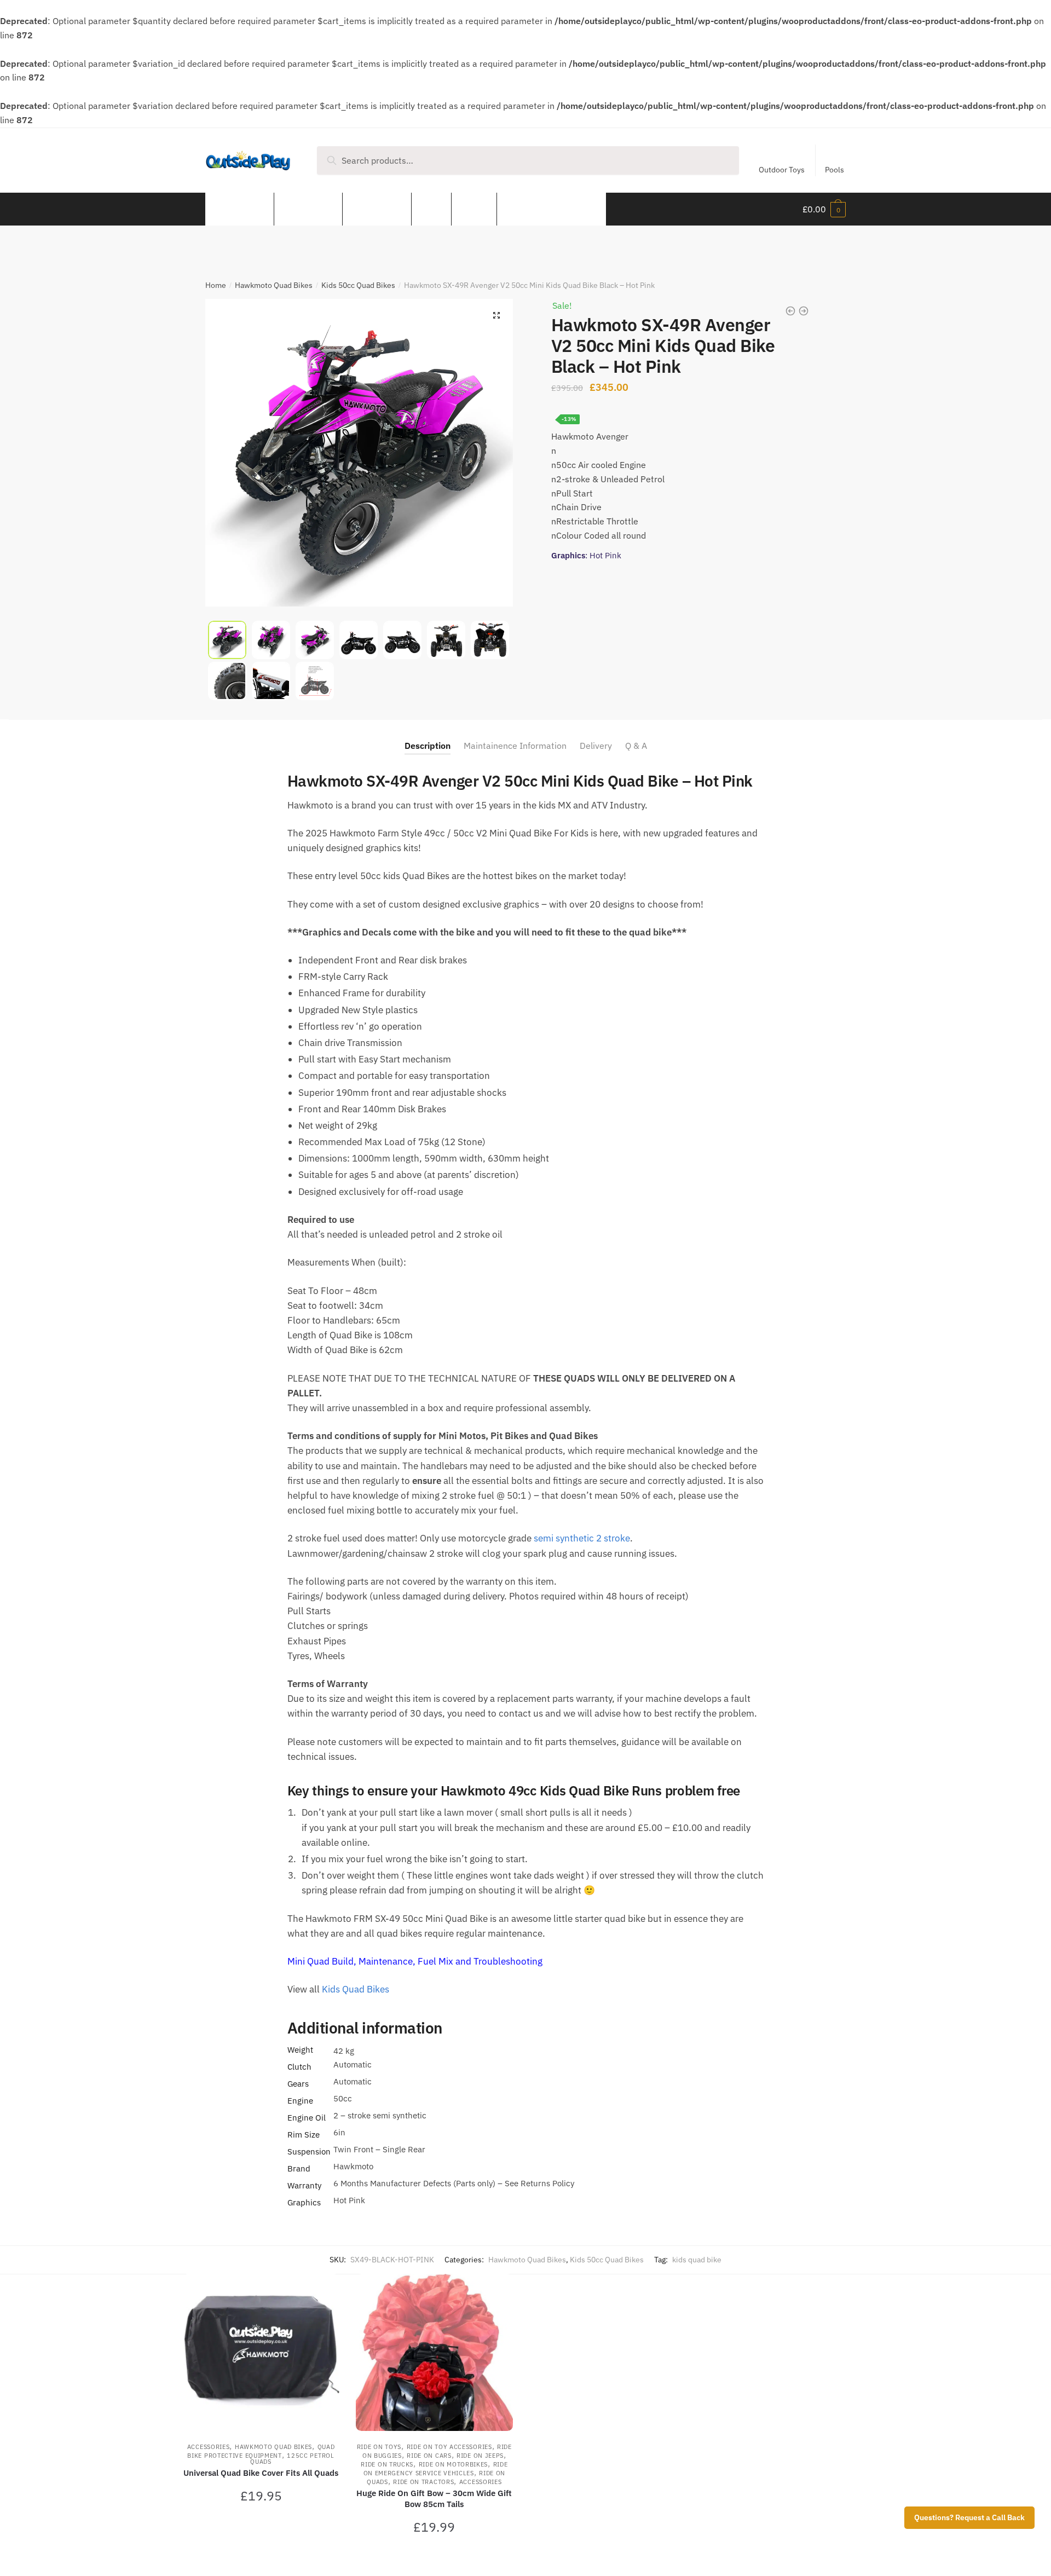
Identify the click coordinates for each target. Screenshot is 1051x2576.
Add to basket (261, 2555)
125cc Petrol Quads (292, 2459)
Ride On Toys (379, 2447)
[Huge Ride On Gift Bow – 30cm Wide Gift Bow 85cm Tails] (434, 2352)
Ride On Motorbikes (454, 2464)
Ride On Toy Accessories (449, 2447)
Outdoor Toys (782, 170)
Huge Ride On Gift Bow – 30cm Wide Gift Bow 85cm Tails (434, 2499)
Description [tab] (428, 746)
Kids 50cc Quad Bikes (358, 285)
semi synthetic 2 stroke (582, 1538)
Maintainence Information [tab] (515, 746)
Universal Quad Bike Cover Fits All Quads (261, 2473)
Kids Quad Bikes (356, 1989)
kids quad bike (697, 2260)
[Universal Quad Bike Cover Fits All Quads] (261, 2352)
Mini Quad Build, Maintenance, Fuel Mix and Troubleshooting (416, 1961)
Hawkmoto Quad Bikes (274, 285)
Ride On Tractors (423, 2482)
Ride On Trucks (387, 2464)
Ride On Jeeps (480, 2456)
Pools (835, 170)
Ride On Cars (429, 2456)
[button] (496, 315)
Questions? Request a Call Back (969, 2517)
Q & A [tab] (636, 746)
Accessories (209, 2447)
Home (216, 285)
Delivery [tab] (596, 746)
